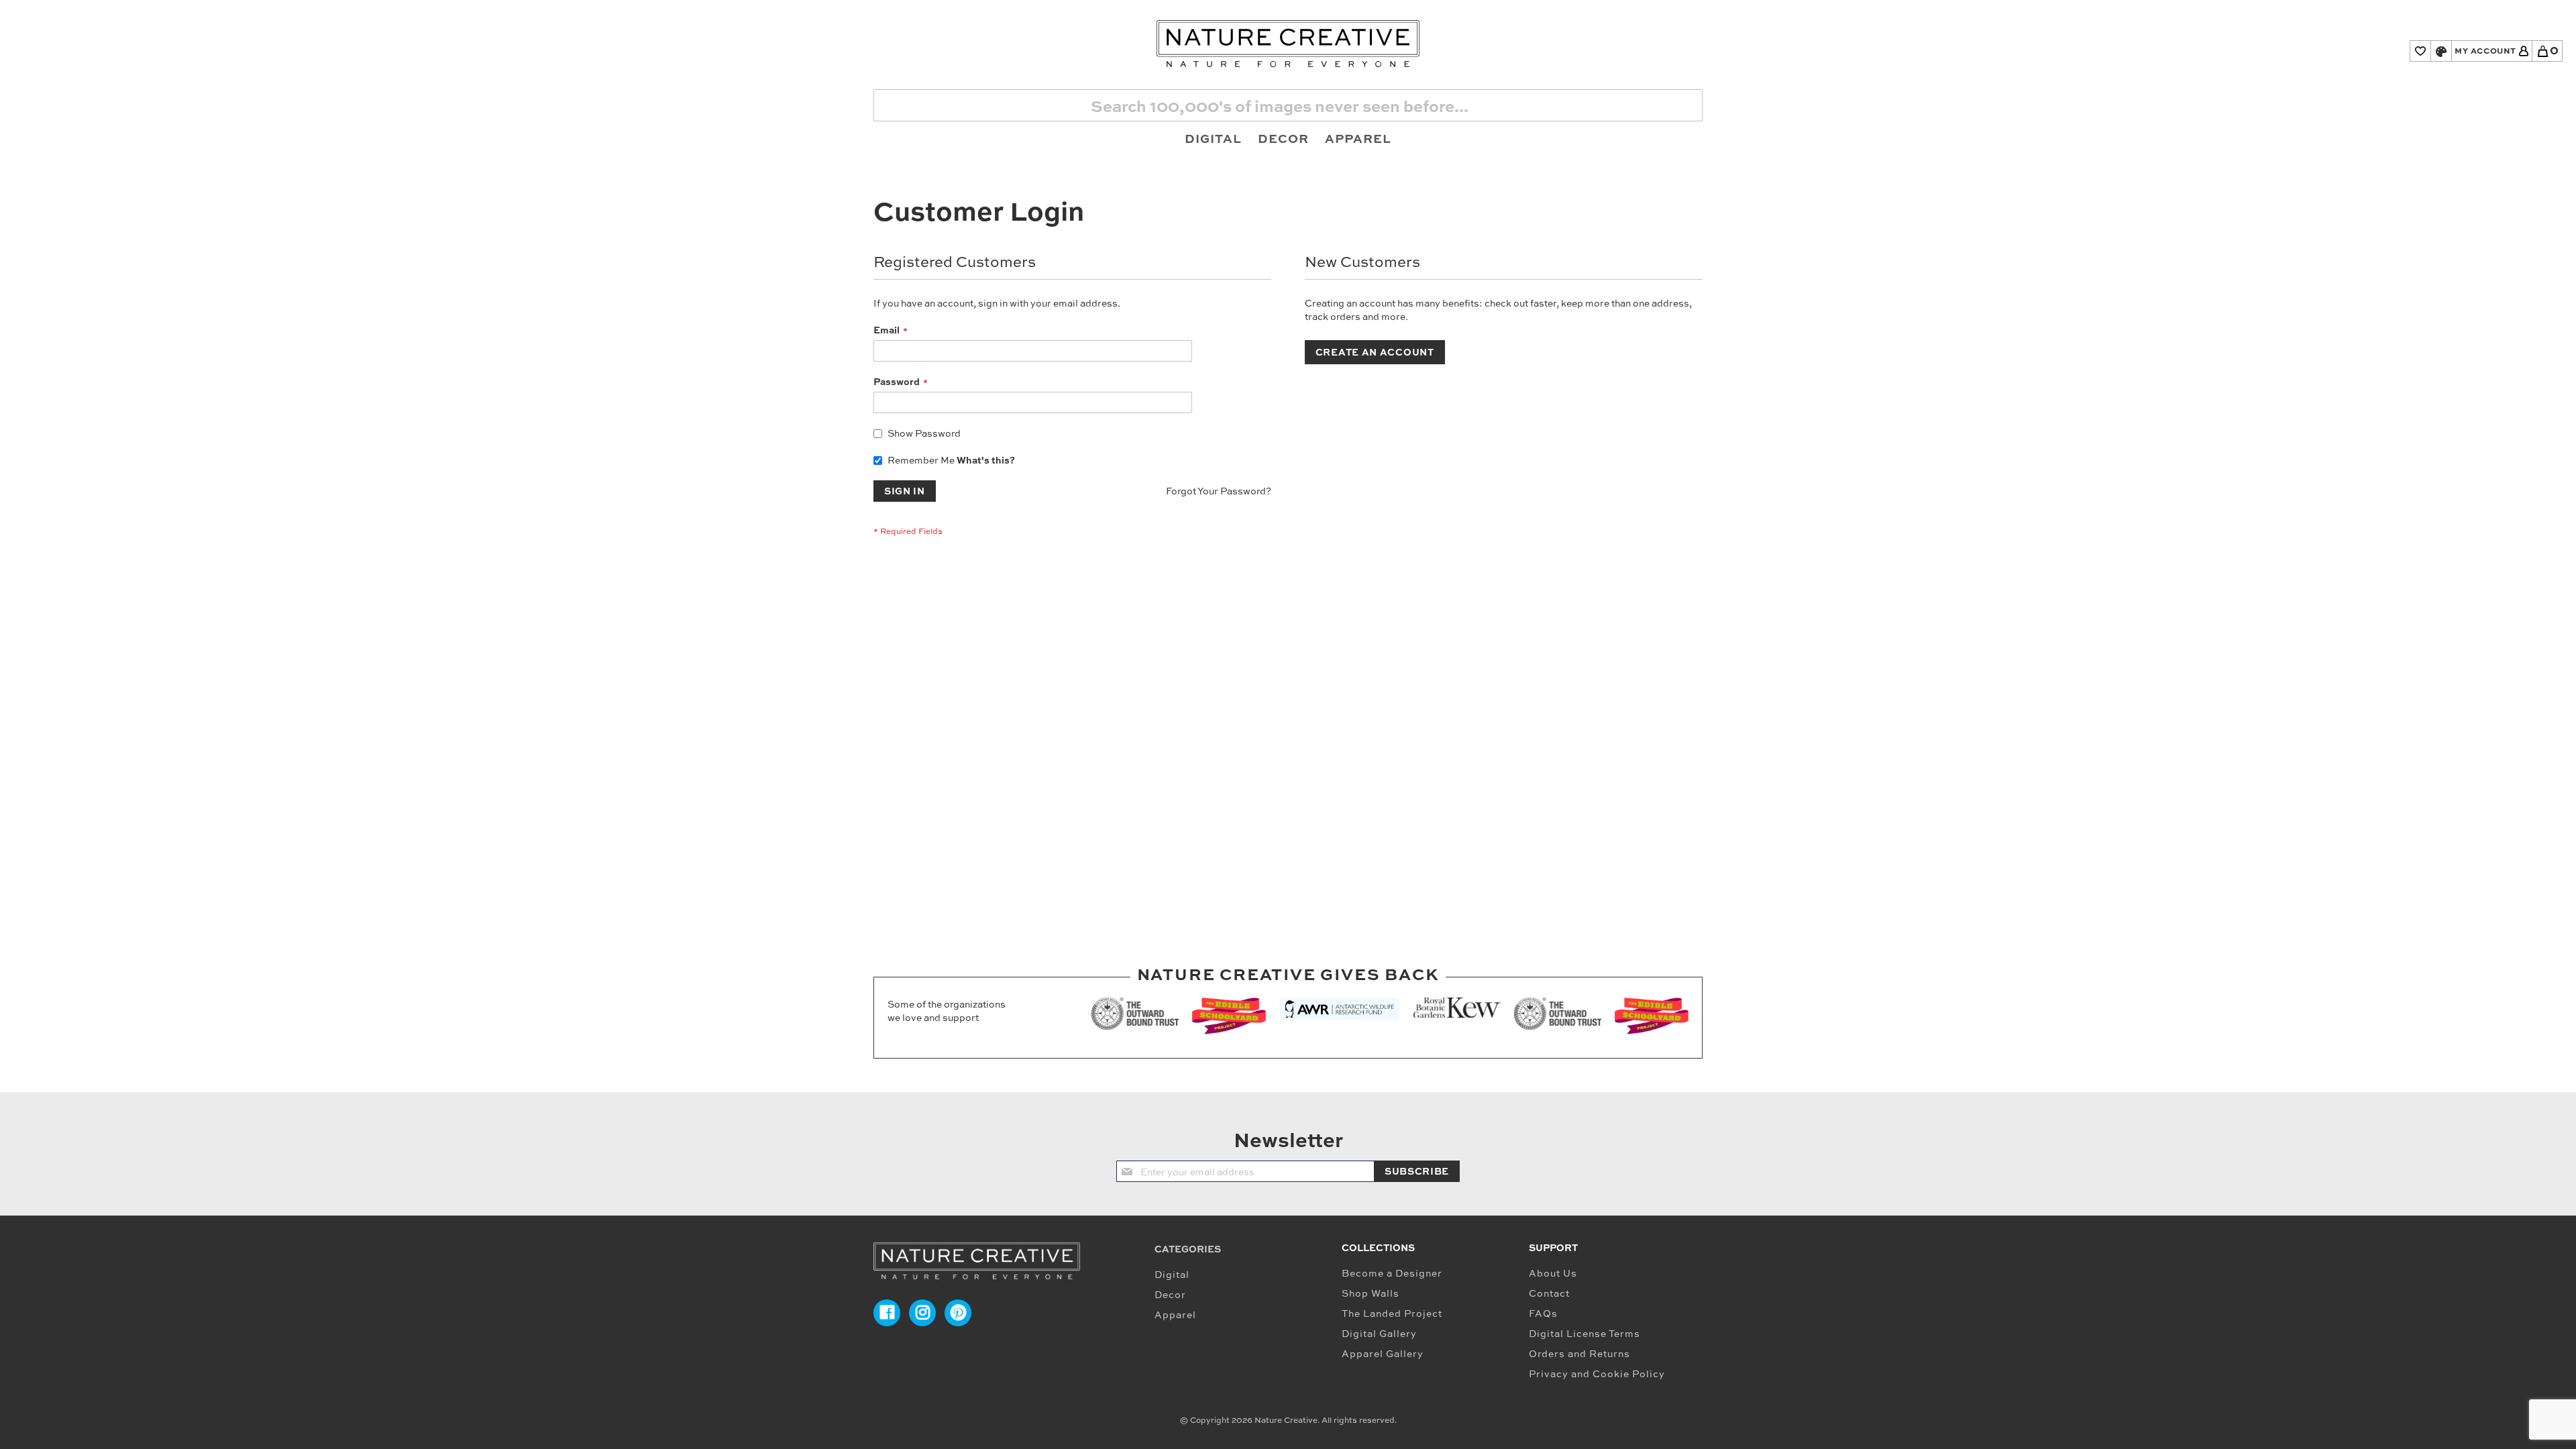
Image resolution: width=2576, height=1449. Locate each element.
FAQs (1543, 1313)
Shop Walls (1371, 1293)
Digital (1172, 1274)
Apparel (1175, 1314)
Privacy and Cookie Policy (1597, 1374)
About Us (1553, 1273)
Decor (1170, 1294)
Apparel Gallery (1383, 1353)
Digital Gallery (1379, 1333)
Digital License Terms (1585, 1333)
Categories (1188, 1249)
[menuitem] (1213, 138)
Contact (1549, 1293)
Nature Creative (1286, 1420)
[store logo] (1288, 44)
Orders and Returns (1579, 1353)
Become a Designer (1392, 1273)
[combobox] (1288, 105)
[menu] (1288, 138)
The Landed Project (1392, 1313)
